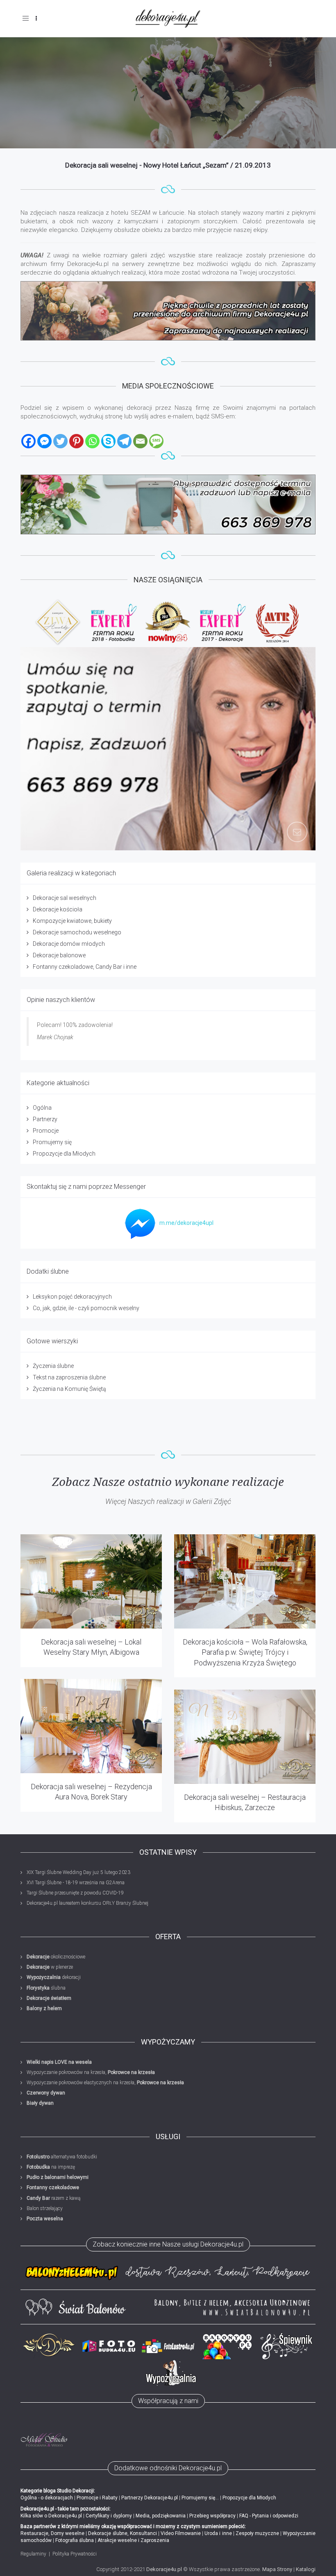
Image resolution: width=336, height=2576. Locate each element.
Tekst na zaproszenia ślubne (69, 1377)
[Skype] (108, 441)
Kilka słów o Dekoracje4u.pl (51, 2516)
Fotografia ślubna (75, 2540)
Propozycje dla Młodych (64, 1154)
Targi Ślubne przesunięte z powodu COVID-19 (75, 1893)
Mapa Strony (277, 2569)
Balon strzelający (45, 2208)
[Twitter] (60, 441)
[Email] (140, 441)
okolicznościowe (56, 1957)
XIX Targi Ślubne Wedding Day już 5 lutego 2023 (78, 1872)
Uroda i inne (218, 2533)
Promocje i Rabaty (97, 2498)
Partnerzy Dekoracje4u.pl (150, 2498)
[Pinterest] (76, 441)
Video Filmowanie (181, 2533)
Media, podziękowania (161, 2516)
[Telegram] (124, 441)
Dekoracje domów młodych (69, 944)
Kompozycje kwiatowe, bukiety (72, 921)
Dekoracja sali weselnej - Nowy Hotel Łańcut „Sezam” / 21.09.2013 (168, 165)
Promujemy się (52, 1142)
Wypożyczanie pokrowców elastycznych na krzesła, (105, 2083)
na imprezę (51, 2167)
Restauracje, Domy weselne (52, 2533)
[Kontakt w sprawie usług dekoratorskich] (168, 749)
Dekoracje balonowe (59, 955)
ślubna (46, 1988)
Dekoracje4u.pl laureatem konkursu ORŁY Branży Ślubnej (87, 1903)
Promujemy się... (200, 2498)
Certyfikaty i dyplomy (109, 2516)
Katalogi (306, 2569)
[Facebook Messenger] (44, 441)
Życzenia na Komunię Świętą (69, 1389)
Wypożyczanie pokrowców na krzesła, (91, 2072)
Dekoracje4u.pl (164, 2569)
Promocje (46, 1131)
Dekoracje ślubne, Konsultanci (122, 2533)
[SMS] (156, 441)
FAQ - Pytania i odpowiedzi (269, 2516)
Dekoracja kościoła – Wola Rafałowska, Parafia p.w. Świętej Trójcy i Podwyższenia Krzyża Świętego (245, 1652)
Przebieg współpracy (212, 2516)
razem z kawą (53, 2198)
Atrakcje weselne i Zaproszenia (133, 2540)
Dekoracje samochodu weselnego (77, 932)
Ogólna (42, 1108)
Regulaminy (33, 2554)
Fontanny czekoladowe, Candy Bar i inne (85, 967)
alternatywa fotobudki (62, 2157)
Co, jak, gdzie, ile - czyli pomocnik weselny (86, 1308)
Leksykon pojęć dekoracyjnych (72, 1297)
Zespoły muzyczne (257, 2533)
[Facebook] (28, 441)
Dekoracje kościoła (58, 909)
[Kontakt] (168, 504)
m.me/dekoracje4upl (186, 1223)
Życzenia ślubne (53, 1366)
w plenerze (50, 1967)
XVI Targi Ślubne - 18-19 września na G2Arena (76, 1883)
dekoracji (54, 1977)
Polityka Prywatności (75, 2554)
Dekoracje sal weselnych (65, 898)
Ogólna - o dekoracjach (47, 2498)
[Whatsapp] (92, 441)
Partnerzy (45, 1119)
